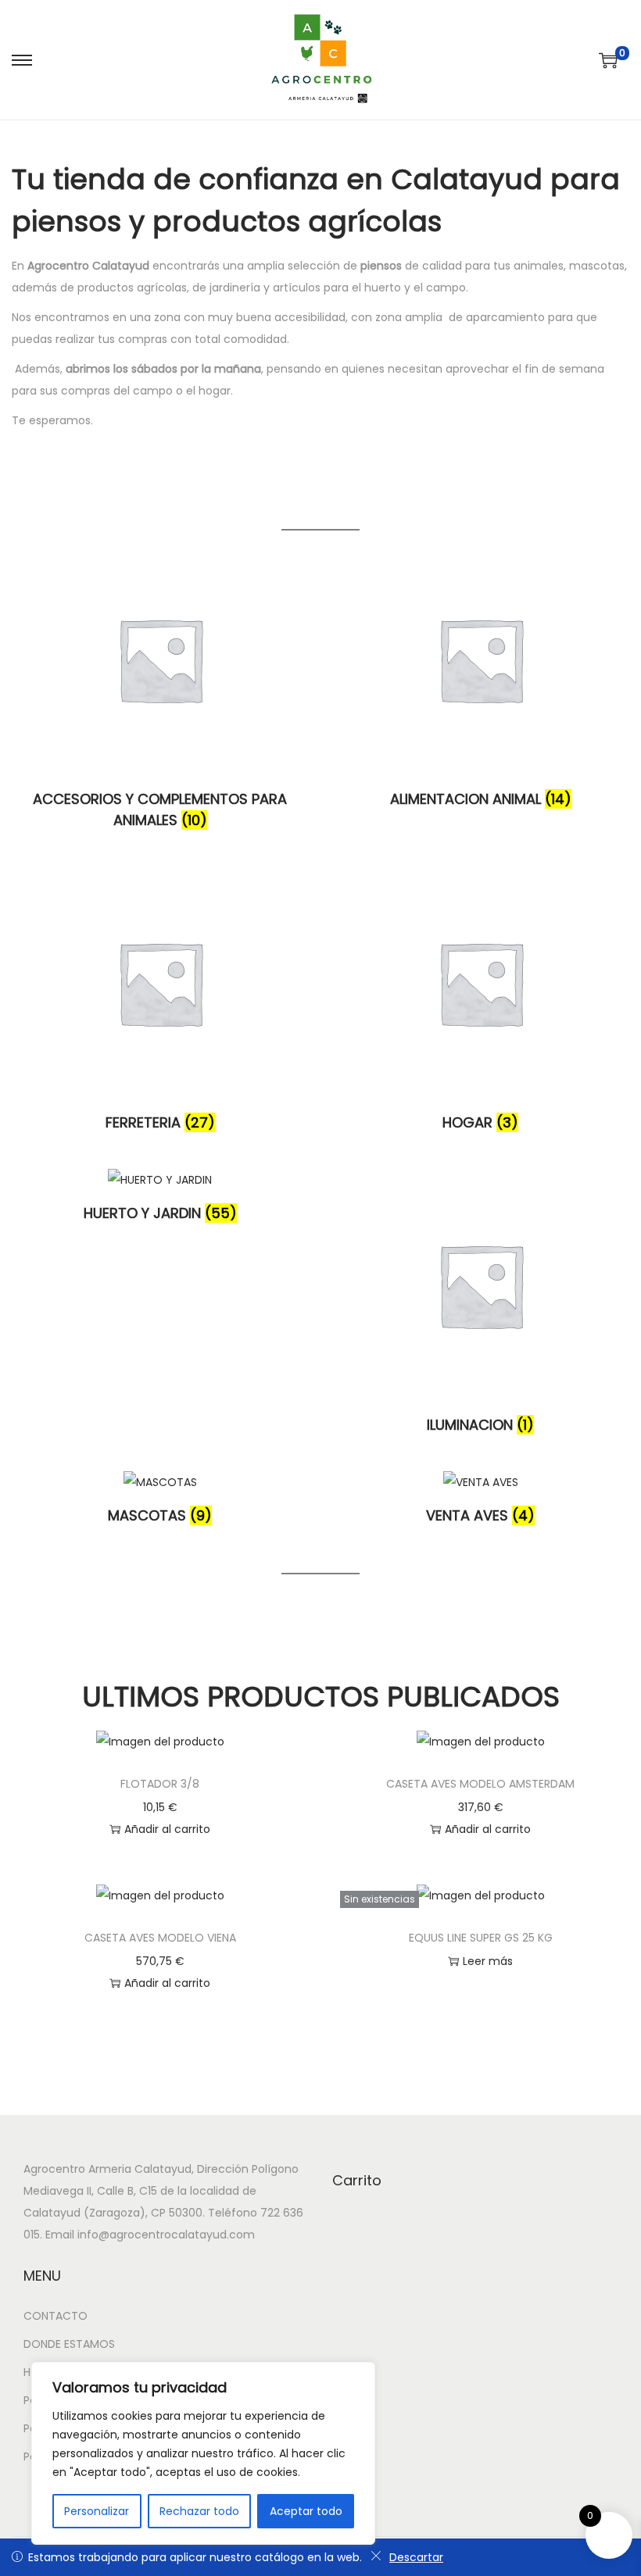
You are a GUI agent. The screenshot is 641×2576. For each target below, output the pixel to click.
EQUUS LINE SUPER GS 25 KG (481, 1938)
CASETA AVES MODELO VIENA (160, 1938)
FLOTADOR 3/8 (160, 1784)
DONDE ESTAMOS (69, 2344)
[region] (203, 2453)
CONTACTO (56, 2316)
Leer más (488, 1961)
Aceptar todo (306, 2511)
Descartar (416, 2557)
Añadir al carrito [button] (167, 1829)
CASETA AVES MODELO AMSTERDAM (480, 1784)
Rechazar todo (199, 2511)
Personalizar (97, 2511)
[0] (608, 60)
